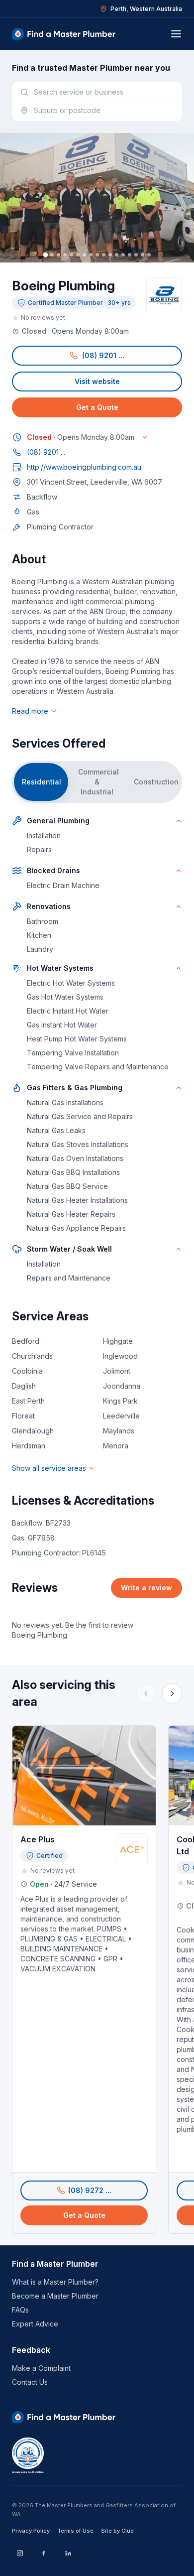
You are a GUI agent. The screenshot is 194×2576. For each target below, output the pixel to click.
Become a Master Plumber (55, 2296)
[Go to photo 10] (104, 255)
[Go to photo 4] (65, 255)
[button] (97, 356)
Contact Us (30, 2382)
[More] (172, 1693)
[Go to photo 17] (149, 255)
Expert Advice (35, 2324)
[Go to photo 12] (117, 255)
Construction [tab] (156, 782)
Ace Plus (38, 1839)
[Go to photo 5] (71, 255)
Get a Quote (97, 407)
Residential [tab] (42, 782)
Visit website (97, 381)
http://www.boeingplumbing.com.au (84, 467)
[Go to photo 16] (143, 255)
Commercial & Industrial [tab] (98, 782)
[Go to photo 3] (58, 255)
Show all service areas (49, 1468)
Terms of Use (75, 2531)
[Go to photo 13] (123, 255)
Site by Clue (117, 2531)
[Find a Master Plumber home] (64, 34)
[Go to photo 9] (97, 255)
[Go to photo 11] (110, 255)
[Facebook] (44, 2553)
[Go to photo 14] (130, 255)
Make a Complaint (41, 2368)
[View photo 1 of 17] (97, 198)
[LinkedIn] (68, 2553)
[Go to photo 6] (78, 255)
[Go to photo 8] (91, 255)
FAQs (20, 2310)
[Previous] (146, 1693)
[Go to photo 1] (45, 255)
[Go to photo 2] (52, 255)
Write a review (146, 1588)
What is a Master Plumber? (55, 2282)
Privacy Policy (31, 2531)
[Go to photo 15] (136, 255)
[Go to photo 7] (84, 255)
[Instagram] (20, 2553)
